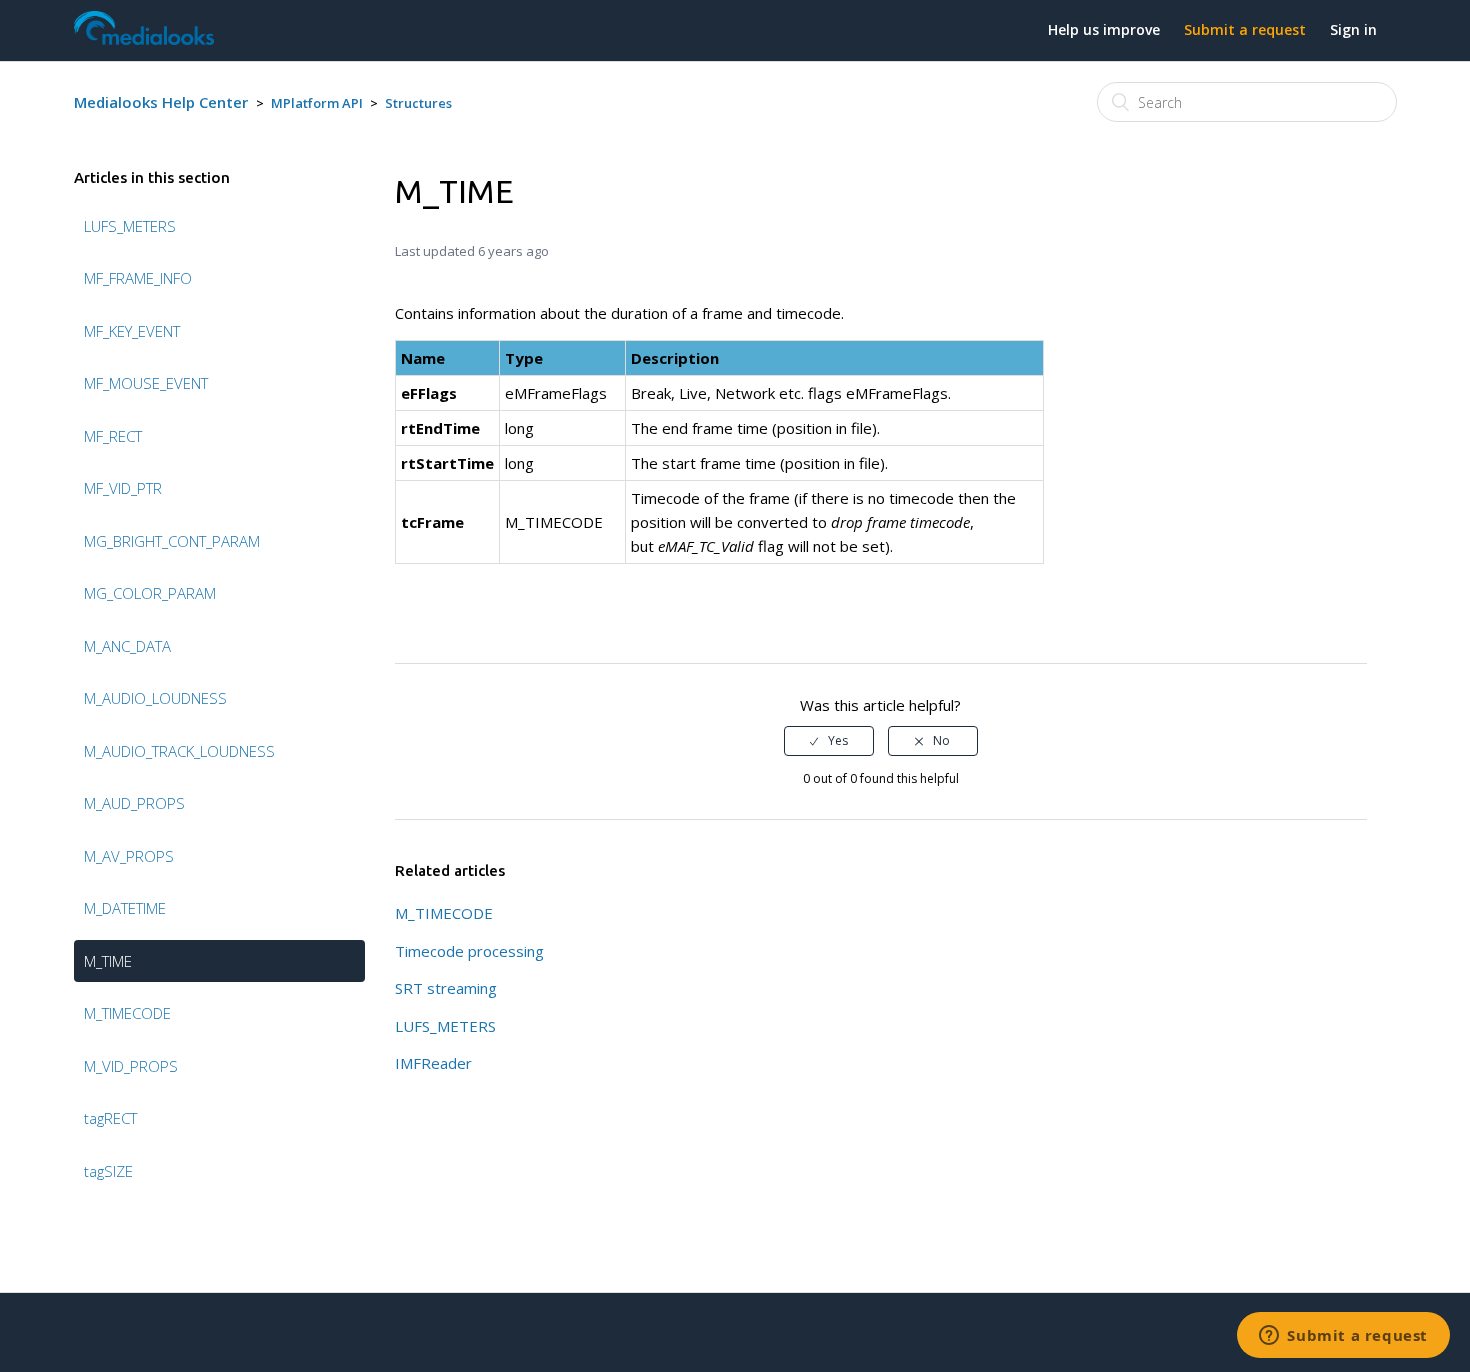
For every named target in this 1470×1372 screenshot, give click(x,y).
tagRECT (110, 1118)
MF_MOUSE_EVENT (146, 383)
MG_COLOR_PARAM (150, 593)
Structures (418, 103)
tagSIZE (108, 1171)
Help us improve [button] (1104, 29)
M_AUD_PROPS (134, 803)
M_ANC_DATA (127, 646)
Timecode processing (469, 951)
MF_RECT (113, 436)
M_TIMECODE (127, 1013)
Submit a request (1245, 29)
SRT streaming (446, 988)
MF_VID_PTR (123, 488)
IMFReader (433, 1063)
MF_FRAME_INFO (138, 278)
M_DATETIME (125, 908)
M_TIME (108, 961)
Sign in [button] (1353, 29)
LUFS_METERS (130, 226)
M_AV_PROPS (129, 856)
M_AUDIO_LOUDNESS (155, 698)
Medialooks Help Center (161, 102)
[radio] (829, 741)
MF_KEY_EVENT (132, 331)
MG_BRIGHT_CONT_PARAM (172, 541)
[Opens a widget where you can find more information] (1343, 1337)
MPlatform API (317, 103)
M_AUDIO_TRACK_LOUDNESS (179, 751)
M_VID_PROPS (131, 1066)
